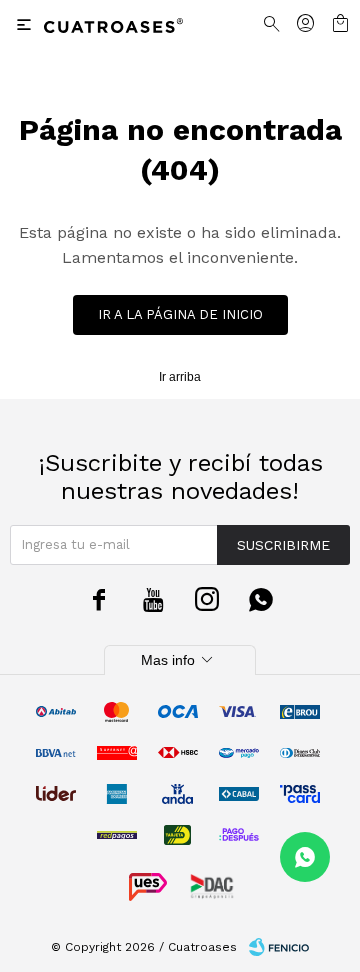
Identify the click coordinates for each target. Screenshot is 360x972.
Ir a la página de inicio (180, 314)
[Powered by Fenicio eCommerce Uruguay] (279, 947)
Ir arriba (180, 377)
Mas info (180, 660)
